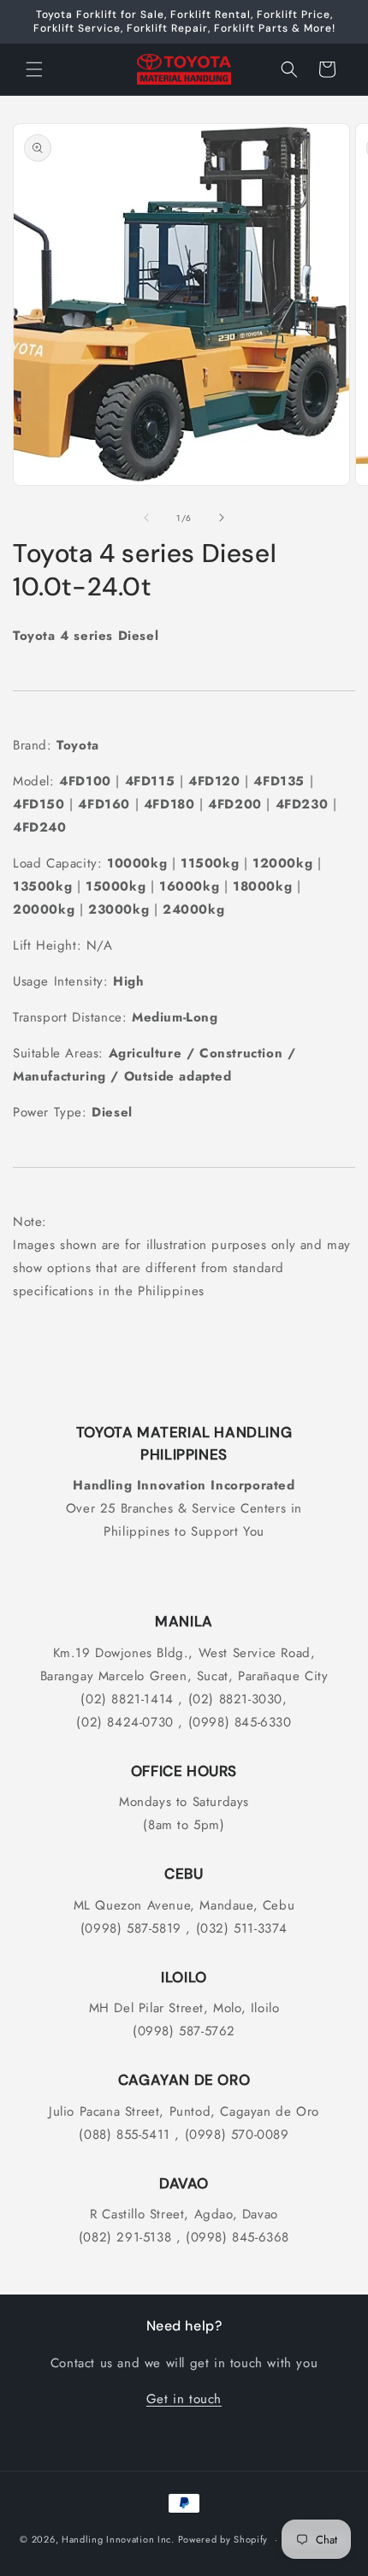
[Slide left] (146, 518)
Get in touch (184, 2399)
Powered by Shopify (223, 2539)
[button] (34, 69)
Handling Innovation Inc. (118, 2539)
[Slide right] (222, 518)
